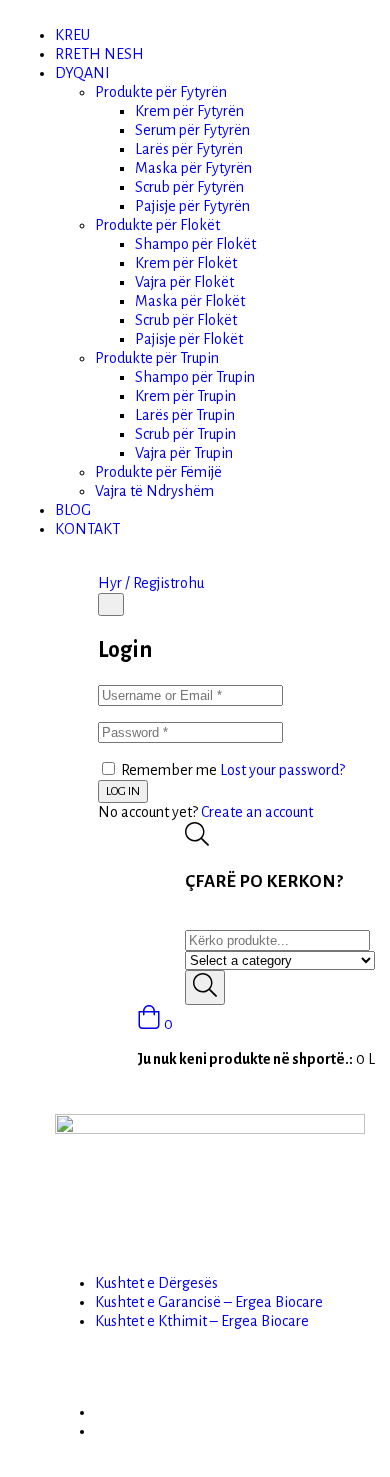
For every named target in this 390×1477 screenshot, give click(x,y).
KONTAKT (87, 529)
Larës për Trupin (185, 415)
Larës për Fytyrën (189, 149)
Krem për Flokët (186, 263)
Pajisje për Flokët (189, 339)
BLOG (73, 510)
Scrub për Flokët (186, 320)
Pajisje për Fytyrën (192, 206)
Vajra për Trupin (184, 453)
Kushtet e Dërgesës (156, 1283)
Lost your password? (282, 770)
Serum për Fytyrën (192, 130)
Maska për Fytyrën (193, 168)
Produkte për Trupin (157, 358)
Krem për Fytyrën (189, 111)
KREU (72, 35)
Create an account (257, 812)
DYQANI (82, 73)
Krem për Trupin (185, 396)
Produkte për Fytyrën (161, 92)
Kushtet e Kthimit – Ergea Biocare (202, 1321)
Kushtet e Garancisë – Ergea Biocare (209, 1302)
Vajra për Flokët (184, 282)
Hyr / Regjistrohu (151, 583)
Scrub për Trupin (185, 434)
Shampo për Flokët (195, 244)
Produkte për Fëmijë (158, 472)
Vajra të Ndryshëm (154, 491)
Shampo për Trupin (195, 377)
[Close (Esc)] (111, 604)
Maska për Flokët (190, 301)
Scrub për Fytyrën (189, 187)
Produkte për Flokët (157, 225)
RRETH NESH (99, 54)
